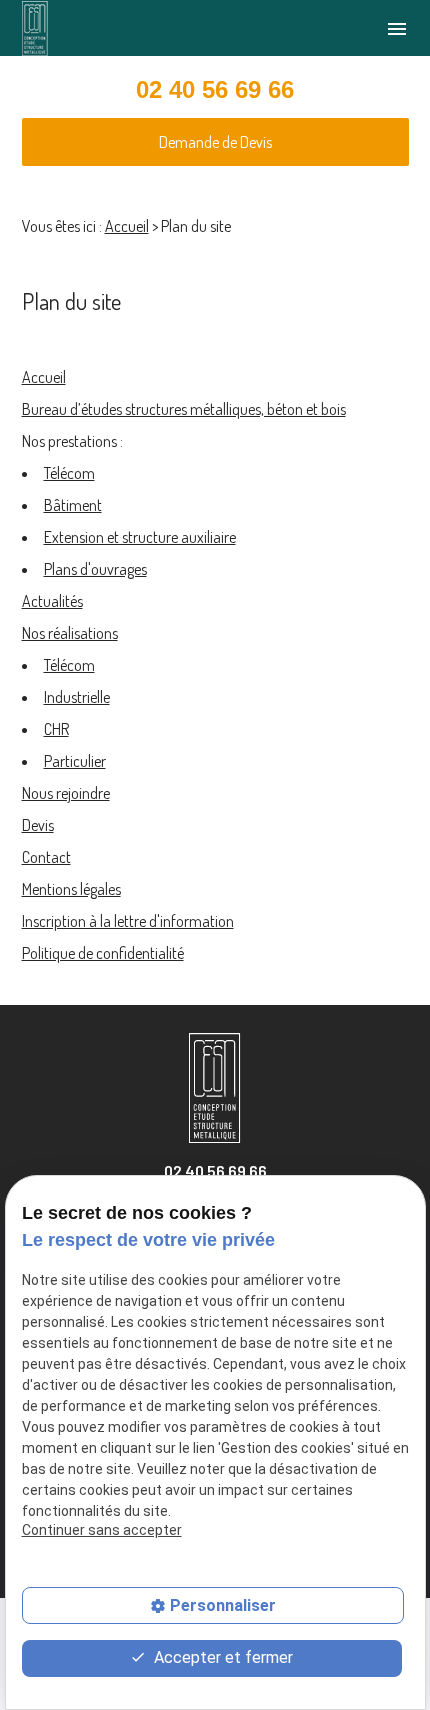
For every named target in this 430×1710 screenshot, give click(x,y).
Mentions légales (71, 889)
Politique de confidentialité (103, 953)
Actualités (52, 601)
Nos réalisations (70, 633)
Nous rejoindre (66, 793)
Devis (38, 825)
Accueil (127, 226)
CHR (56, 729)
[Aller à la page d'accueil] (35, 28)
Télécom (69, 473)
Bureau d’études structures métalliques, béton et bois (184, 409)
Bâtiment (73, 505)
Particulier (75, 761)
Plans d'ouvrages (95, 569)
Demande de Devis (215, 142)
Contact (46, 857)
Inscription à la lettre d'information (128, 921)
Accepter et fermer (221, 1657)
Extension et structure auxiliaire (140, 537)
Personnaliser (223, 1605)
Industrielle (77, 697)
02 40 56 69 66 (215, 89)
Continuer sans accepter (102, 1530)
